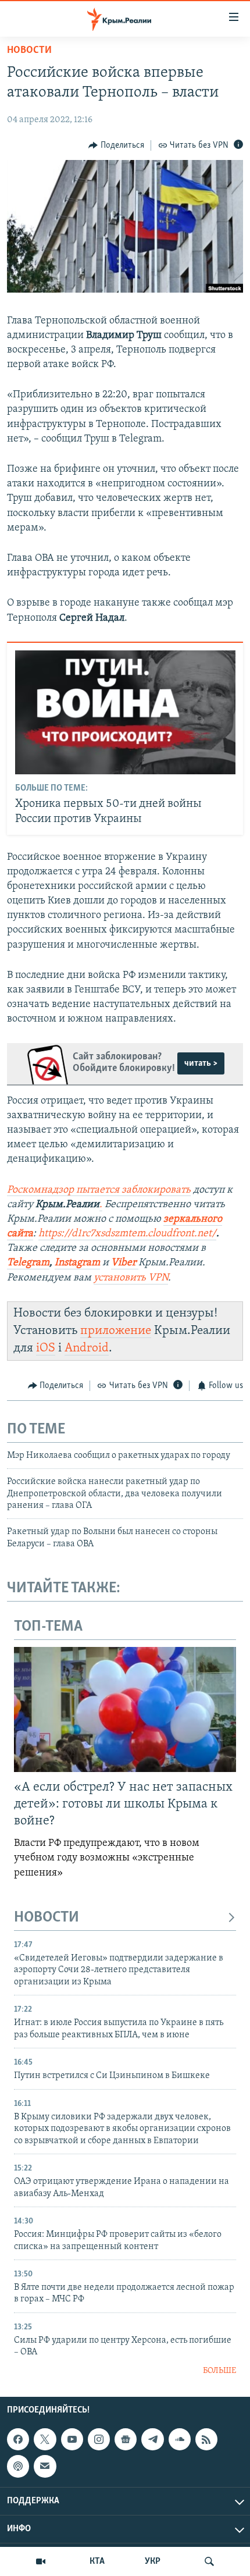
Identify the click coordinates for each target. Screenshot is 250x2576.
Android (87, 1348)
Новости (29, 51)
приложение (116, 1331)
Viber (125, 1263)
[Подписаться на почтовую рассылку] (45, 2467)
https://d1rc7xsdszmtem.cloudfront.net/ (127, 1234)
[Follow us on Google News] (126, 2439)
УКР (153, 2561)
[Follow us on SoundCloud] (180, 2439)
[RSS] (206, 2439)
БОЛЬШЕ (219, 2371)
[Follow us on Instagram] (99, 2439)
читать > (201, 1063)
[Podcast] (18, 2467)
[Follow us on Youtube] (72, 2439)
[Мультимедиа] (41, 2561)
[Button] (116, 145)
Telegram (28, 1263)
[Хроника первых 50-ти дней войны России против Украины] (125, 712)
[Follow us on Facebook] (18, 2439)
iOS (46, 1348)
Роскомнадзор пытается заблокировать (99, 1190)
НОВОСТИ (47, 1918)
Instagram (77, 1263)
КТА (97, 2561)
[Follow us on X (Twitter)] (45, 2439)
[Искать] (209, 2561)
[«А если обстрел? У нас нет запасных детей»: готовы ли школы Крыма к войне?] (125, 1709)
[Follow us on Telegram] (152, 2439)
